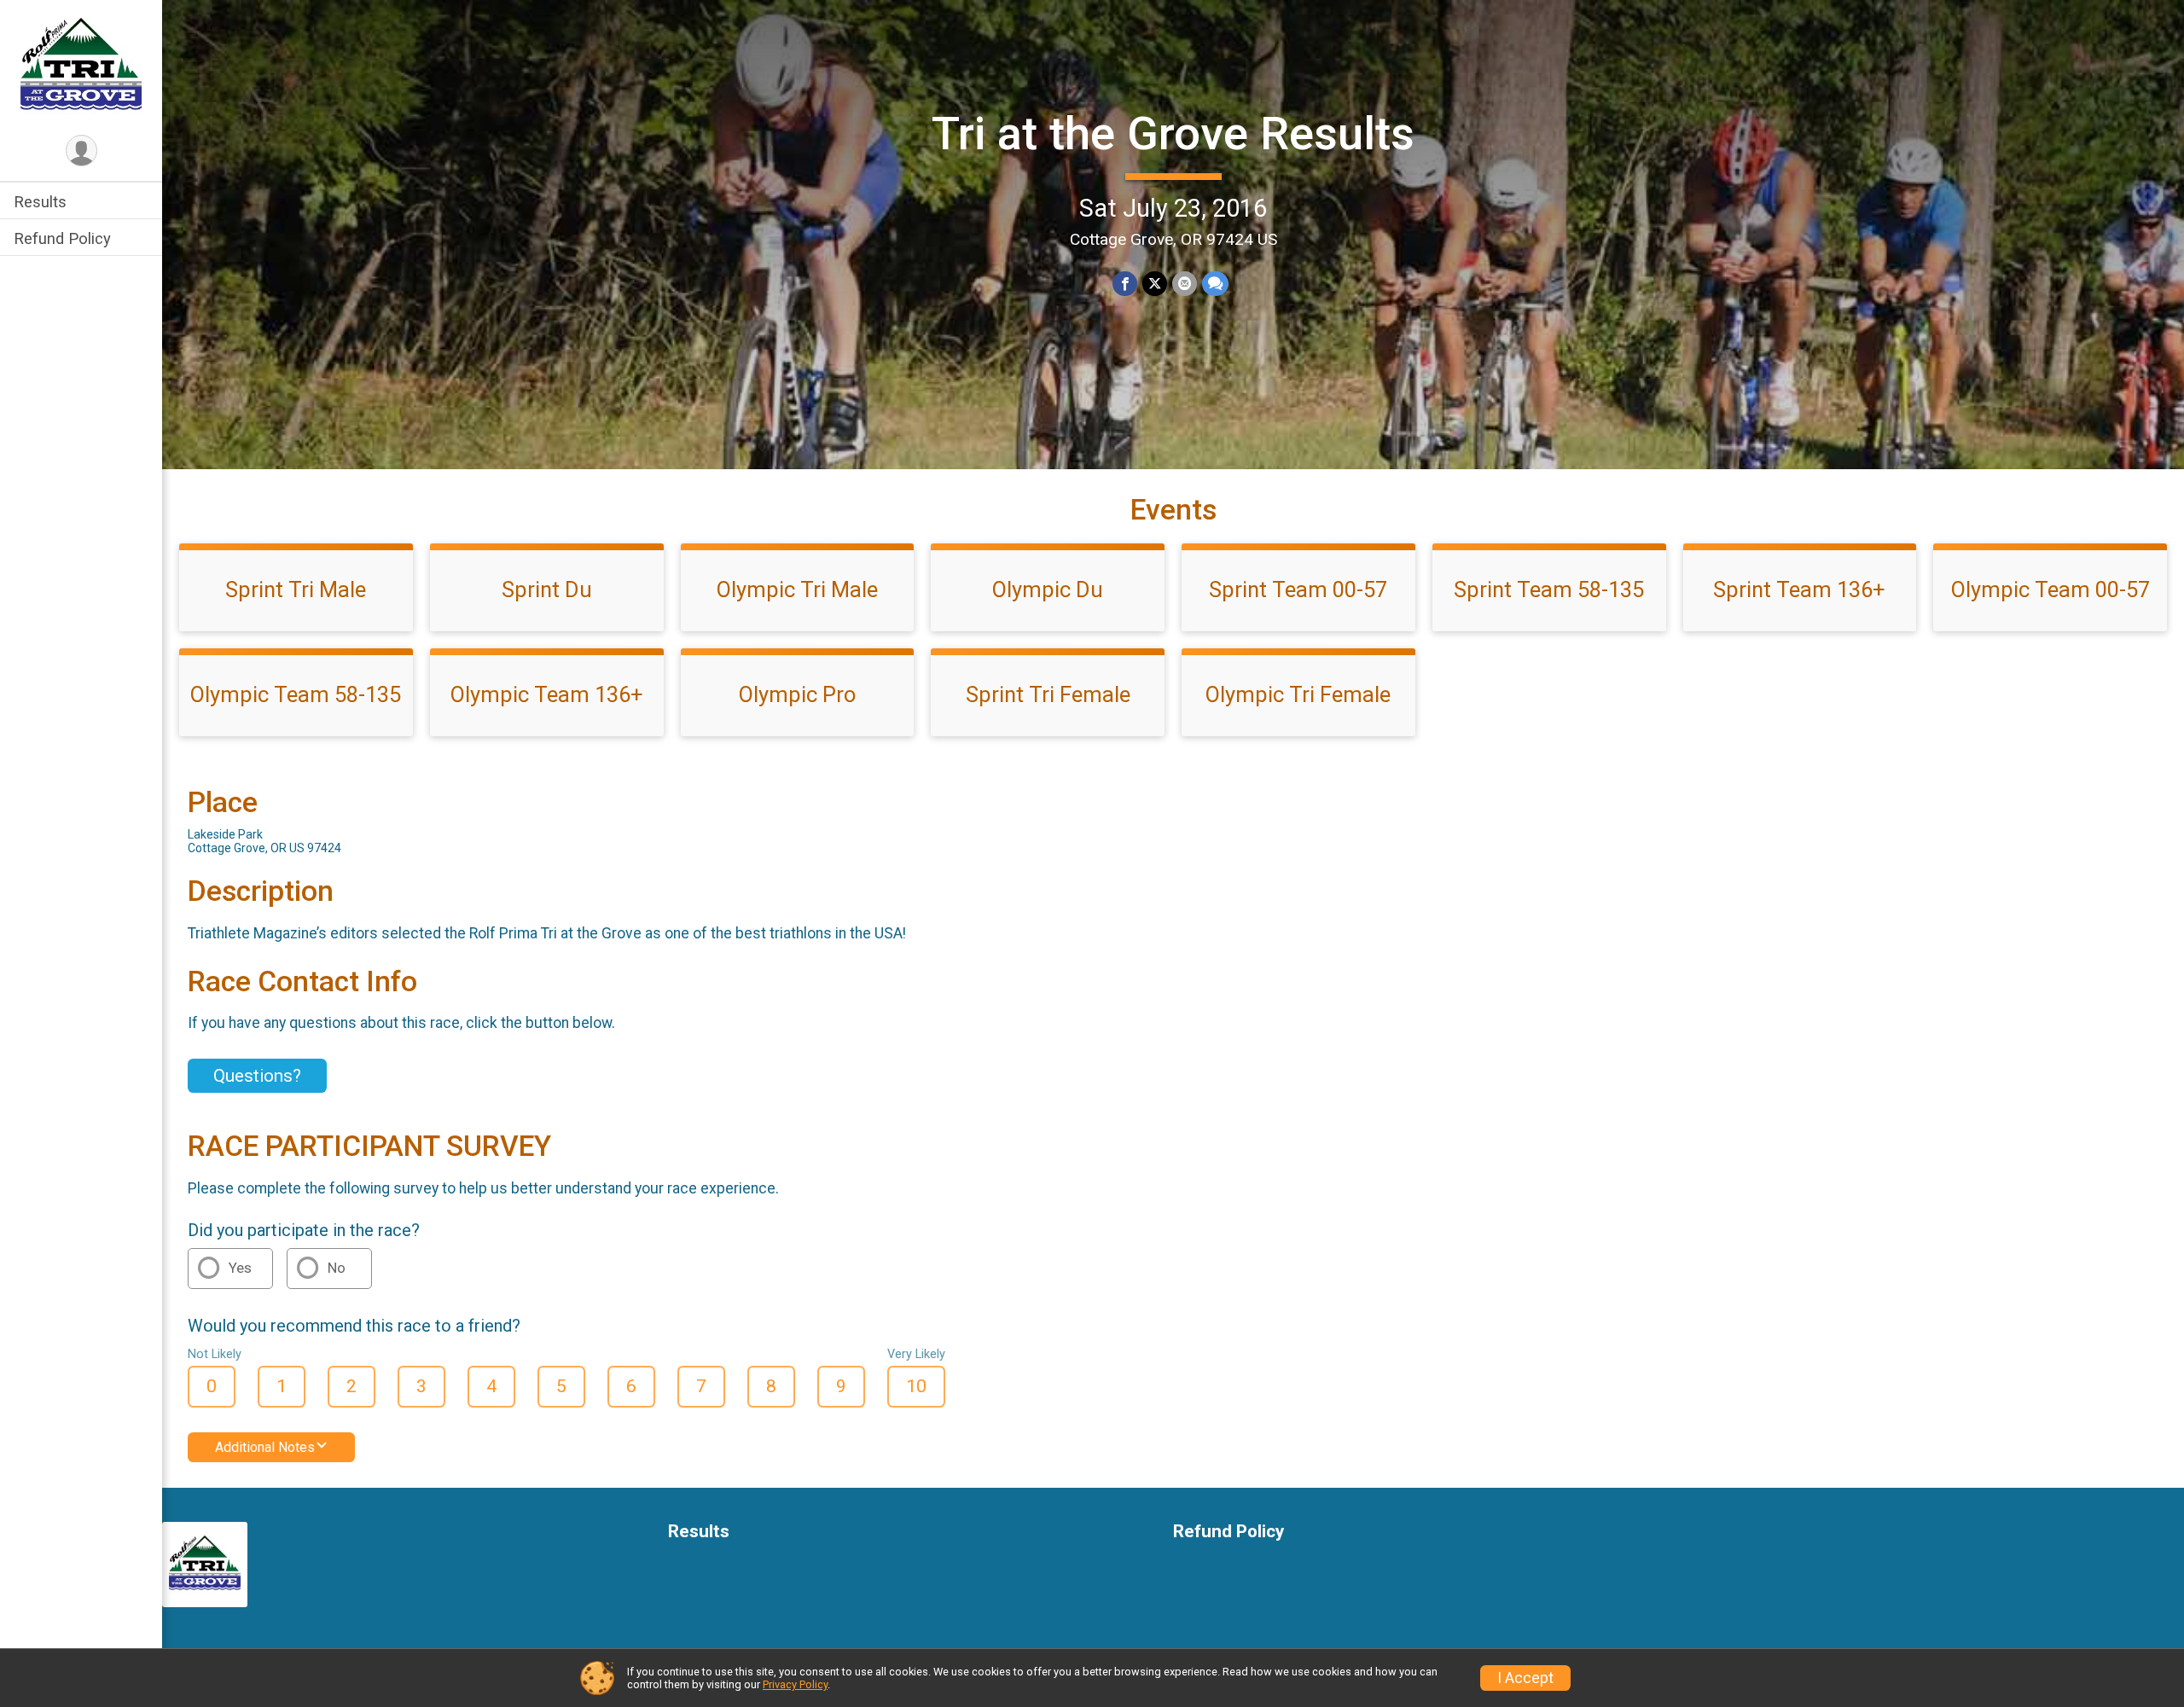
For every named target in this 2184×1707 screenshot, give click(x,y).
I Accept (1525, 1678)
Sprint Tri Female (1048, 694)
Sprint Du (547, 589)
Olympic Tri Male (797, 589)
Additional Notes (265, 1447)
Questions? (257, 1076)
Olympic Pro (797, 694)
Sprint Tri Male (296, 589)
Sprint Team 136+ (1799, 589)
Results (40, 202)
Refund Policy (62, 238)
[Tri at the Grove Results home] (81, 66)
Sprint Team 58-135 (1549, 589)
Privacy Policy (795, 1684)
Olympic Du (1048, 589)
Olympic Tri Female (1298, 694)
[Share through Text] (1215, 284)
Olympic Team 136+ (547, 694)
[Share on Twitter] (1155, 284)
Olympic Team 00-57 (2050, 589)
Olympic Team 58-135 (296, 694)
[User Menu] (81, 151)
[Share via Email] (1185, 284)
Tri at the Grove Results (1173, 134)
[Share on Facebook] (1125, 284)
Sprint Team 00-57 (1298, 589)
